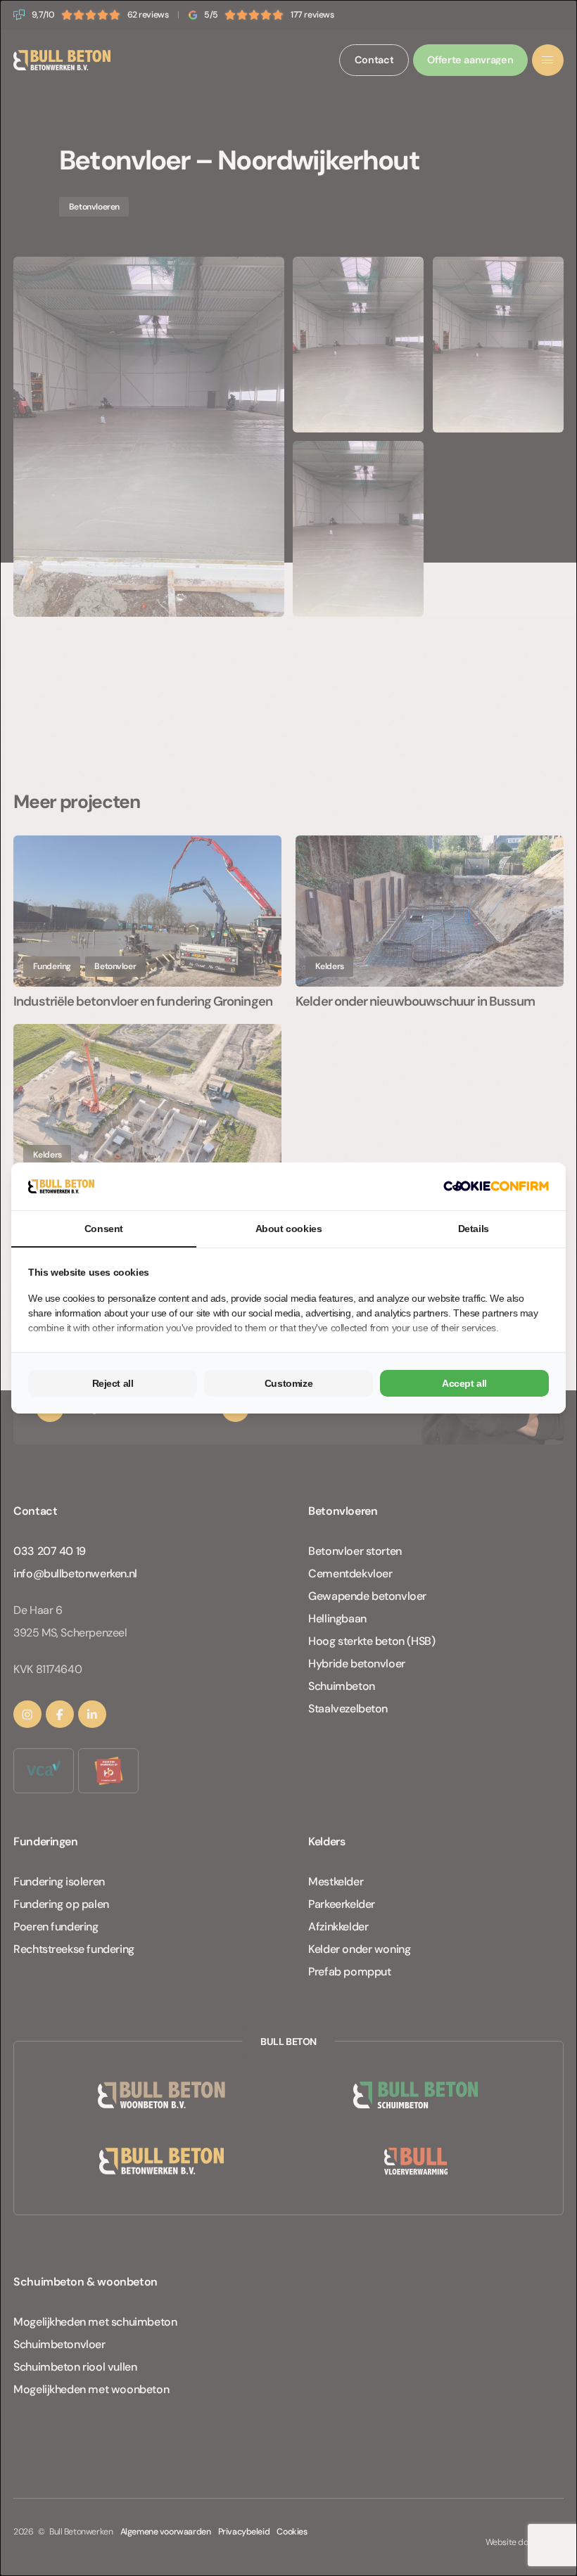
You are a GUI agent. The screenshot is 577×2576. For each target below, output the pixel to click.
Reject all (113, 1383)
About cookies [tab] (289, 1229)
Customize (288, 1383)
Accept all (464, 1383)
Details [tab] (474, 1229)
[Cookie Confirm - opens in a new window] (496, 1186)
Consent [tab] (104, 1229)
